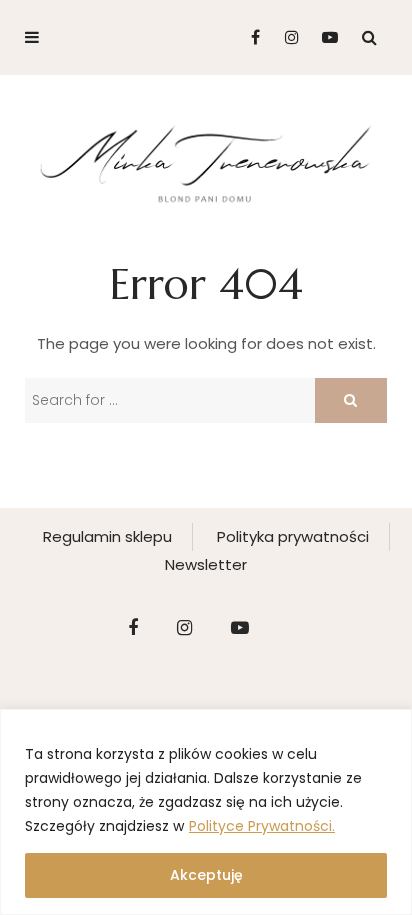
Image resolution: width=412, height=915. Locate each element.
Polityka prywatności (293, 536)
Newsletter (206, 564)
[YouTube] (325, 37)
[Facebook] (247, 37)
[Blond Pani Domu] (206, 161)
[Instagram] (286, 37)
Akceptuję (206, 875)
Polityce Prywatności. (262, 826)
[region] (206, 812)
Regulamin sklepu (107, 536)
